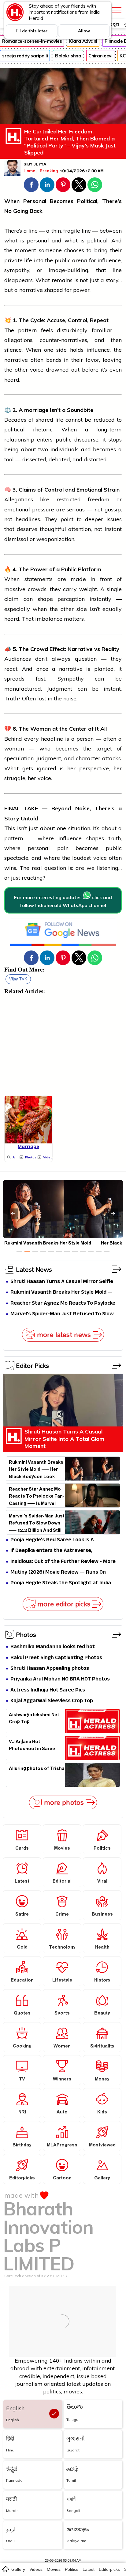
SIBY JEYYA (35, 165)
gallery (18, 2569)
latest (89, 2569)
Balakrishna (68, 56)
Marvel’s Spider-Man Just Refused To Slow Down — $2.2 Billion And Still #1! (62, 1314)
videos (36, 2569)
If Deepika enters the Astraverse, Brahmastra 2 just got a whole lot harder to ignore (64, 1551)
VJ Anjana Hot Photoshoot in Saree (32, 1746)
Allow (84, 31)
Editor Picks (32, 1365)
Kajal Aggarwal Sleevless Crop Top (52, 1701)
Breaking (49, 171)
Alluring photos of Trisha (37, 1769)
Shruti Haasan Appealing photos (50, 1669)
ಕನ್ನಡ (115, 24)
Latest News (34, 1269)
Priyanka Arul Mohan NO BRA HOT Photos (60, 1679)
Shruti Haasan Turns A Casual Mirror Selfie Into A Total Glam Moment (62, 1282)
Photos (26, 1634)
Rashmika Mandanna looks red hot (53, 1647)
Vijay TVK (18, 979)
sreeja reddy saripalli (25, 56)
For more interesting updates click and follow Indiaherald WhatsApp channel (63, 901)
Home (29, 171)
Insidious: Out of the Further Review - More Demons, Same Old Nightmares (63, 1562)
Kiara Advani (83, 41)
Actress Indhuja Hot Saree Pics (48, 1690)
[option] (19, 1251)
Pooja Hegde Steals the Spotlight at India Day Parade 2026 (61, 1583)
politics (72, 2569)
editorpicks (109, 2569)
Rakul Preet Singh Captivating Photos (56, 1658)
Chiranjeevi (100, 56)
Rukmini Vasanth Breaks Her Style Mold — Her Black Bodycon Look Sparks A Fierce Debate (61, 1293)
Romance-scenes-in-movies (32, 41)
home (5, 2569)
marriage (36, 410)
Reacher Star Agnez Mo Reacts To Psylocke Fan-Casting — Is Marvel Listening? (63, 1304)
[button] (31, 185)
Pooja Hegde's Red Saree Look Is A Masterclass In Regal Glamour (52, 1540)
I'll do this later (32, 31)
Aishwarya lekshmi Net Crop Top (34, 1719)
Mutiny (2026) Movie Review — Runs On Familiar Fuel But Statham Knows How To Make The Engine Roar (61, 1573)
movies (54, 2569)
